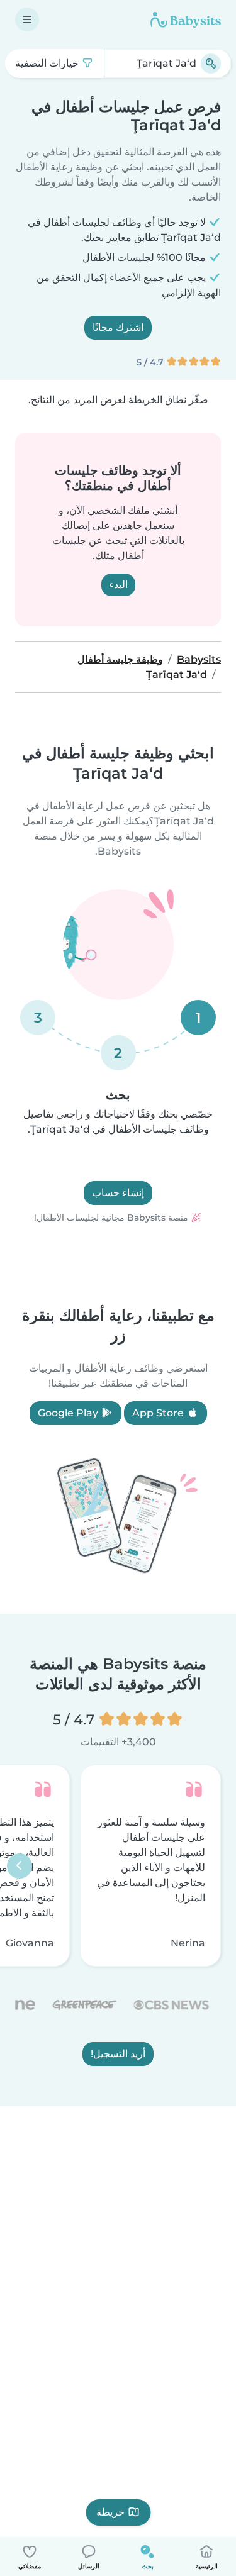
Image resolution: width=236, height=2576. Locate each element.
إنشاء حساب (118, 1193)
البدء (118, 585)
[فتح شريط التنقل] (27, 19)
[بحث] (211, 64)
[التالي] (20, 1866)
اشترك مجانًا (118, 327)
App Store (159, 1413)
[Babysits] (186, 19)
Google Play (69, 1413)
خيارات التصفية (48, 63)
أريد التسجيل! (118, 2054)
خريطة (110, 2512)
